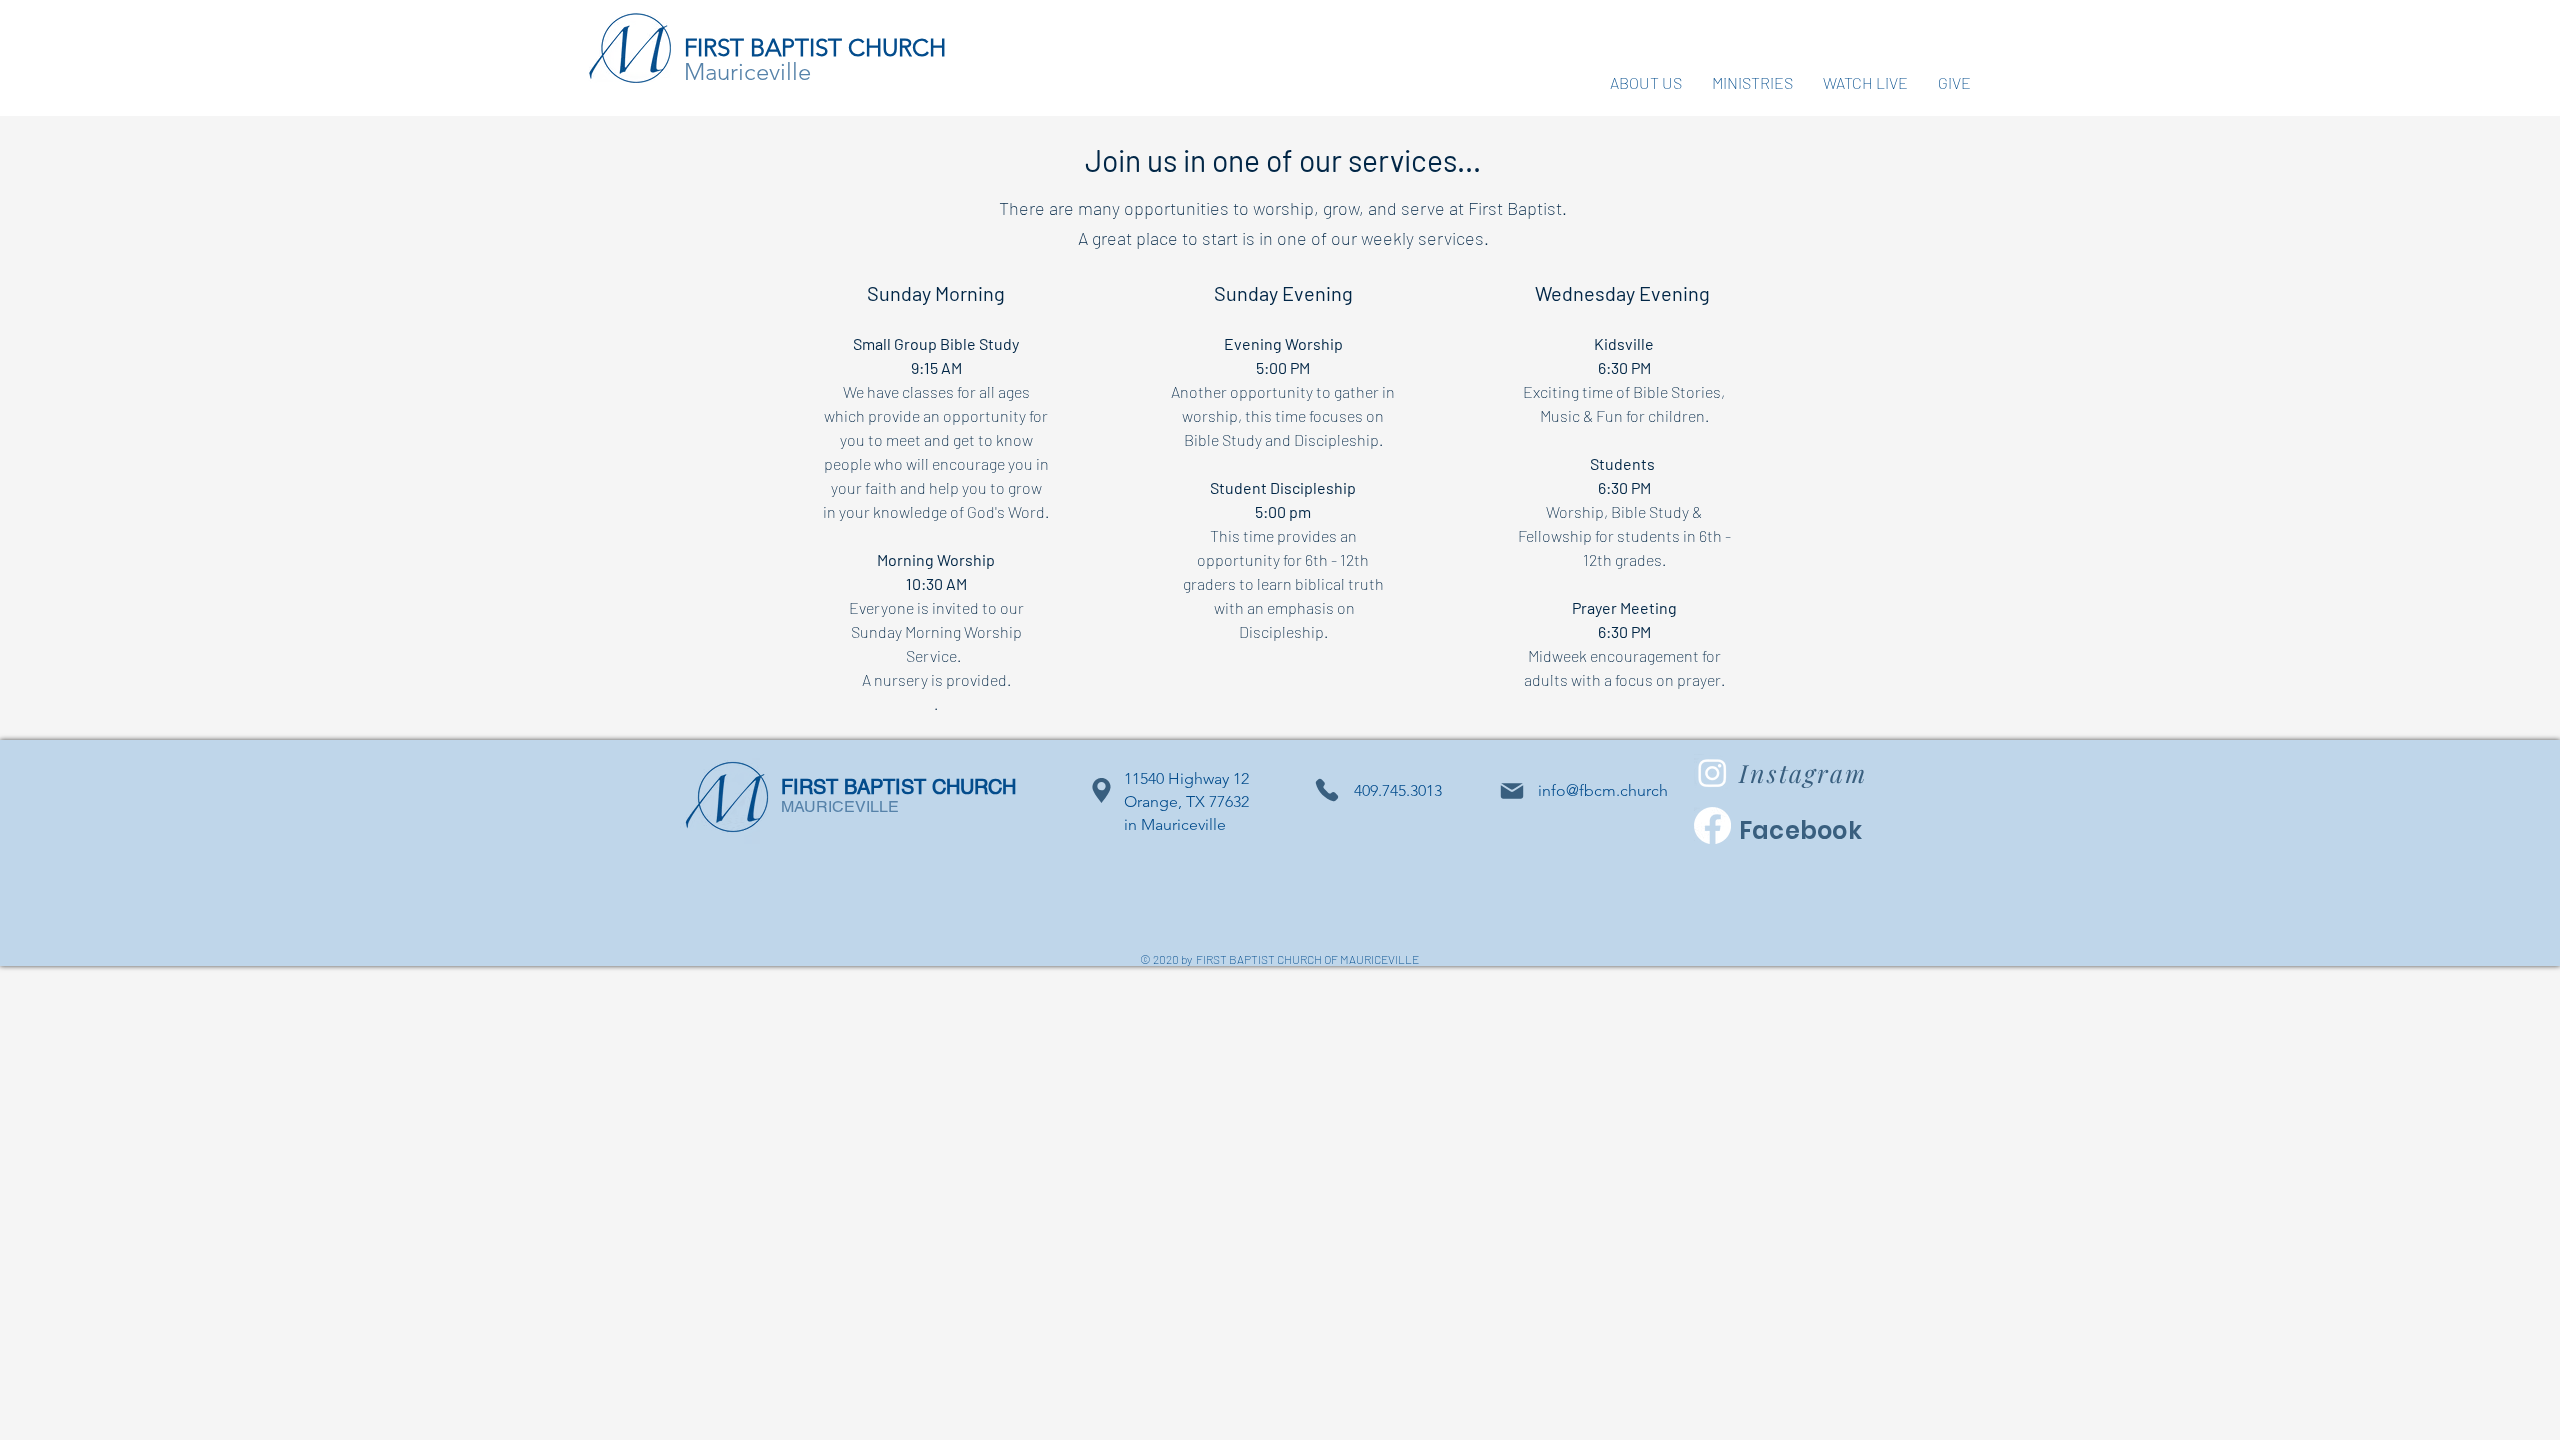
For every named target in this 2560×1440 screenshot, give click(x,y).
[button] (1646, 82)
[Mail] (1511, 791)
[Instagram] (1712, 772)
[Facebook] (1712, 825)
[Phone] (1326, 790)
